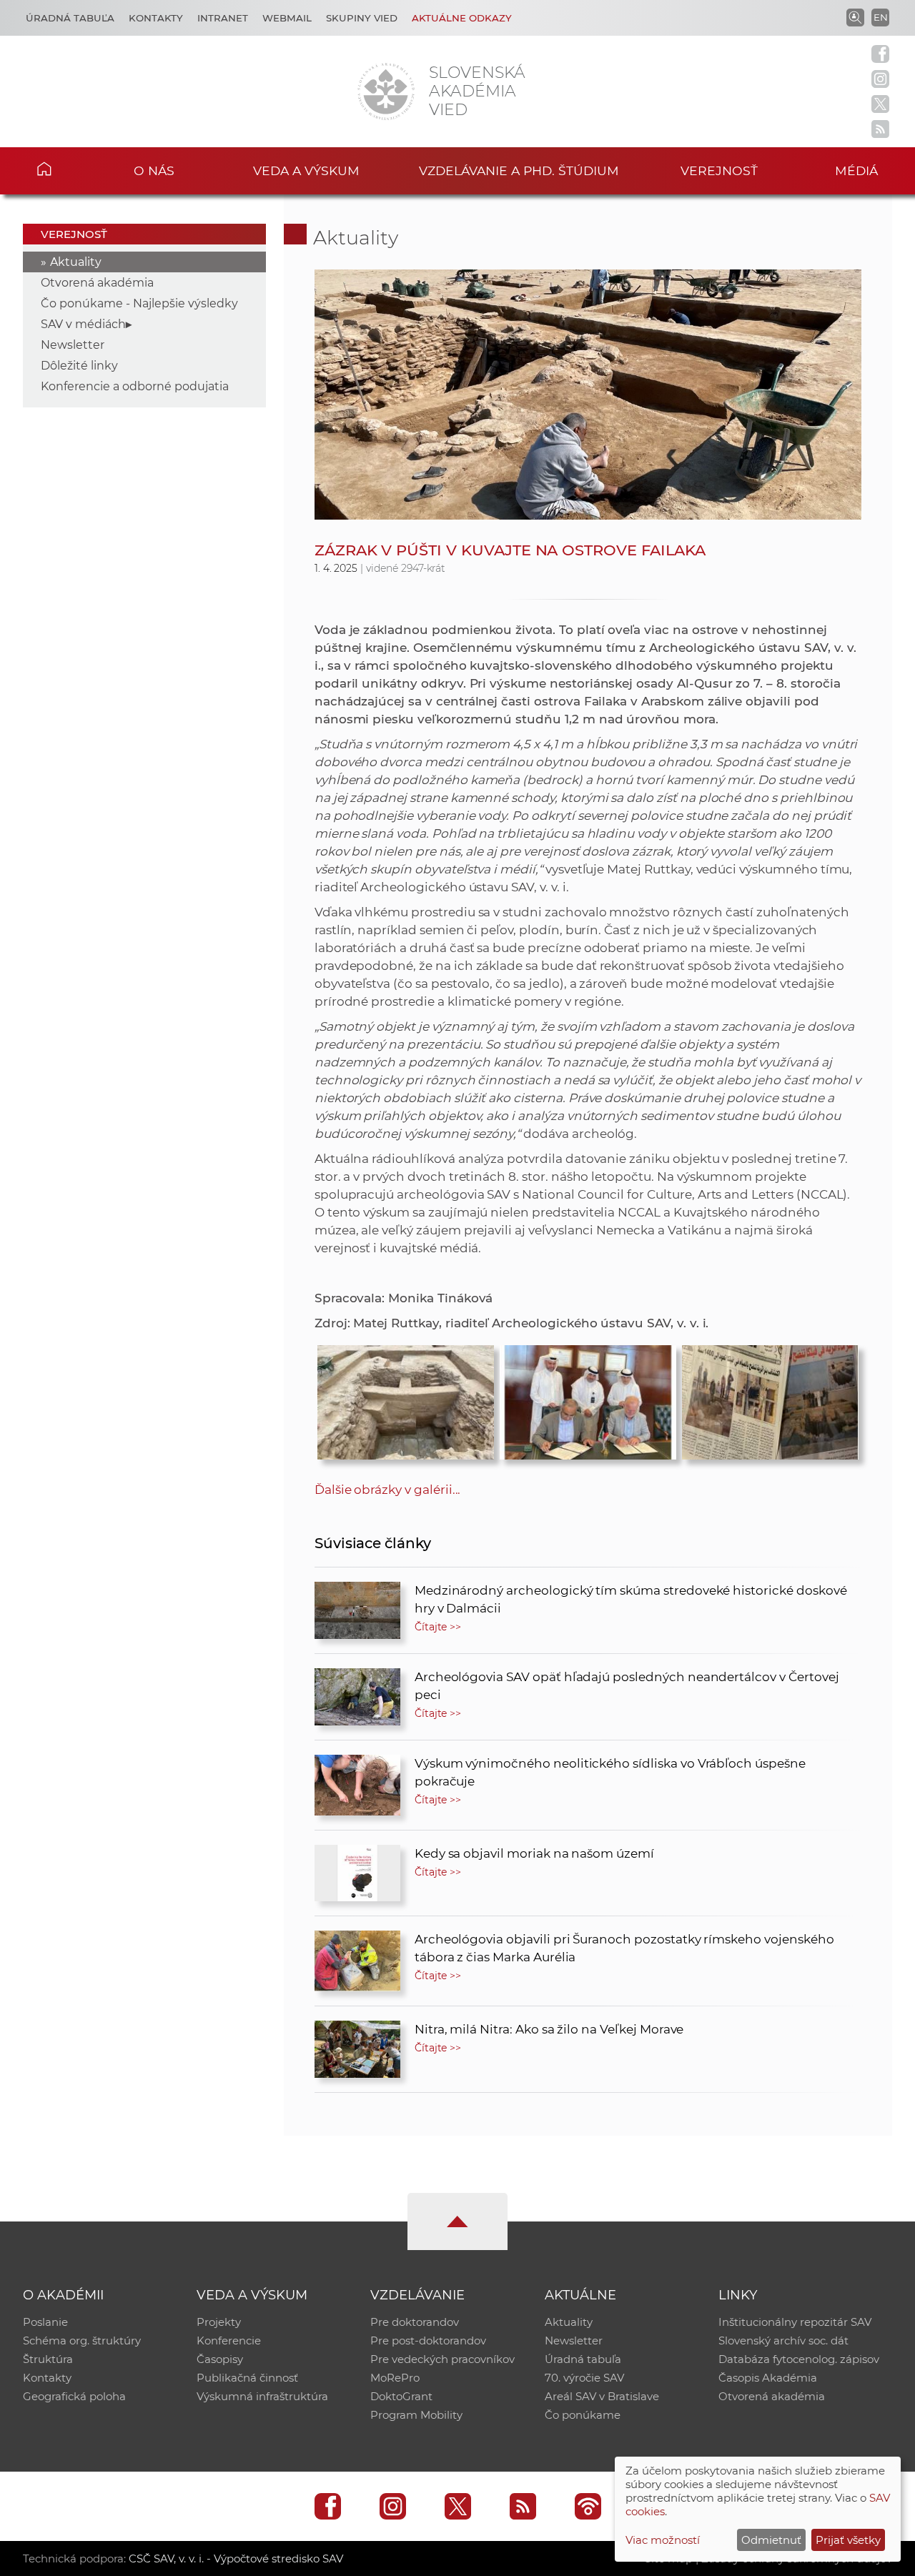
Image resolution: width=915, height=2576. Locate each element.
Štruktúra (48, 2359)
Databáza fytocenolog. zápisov (799, 2359)
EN (881, 17)
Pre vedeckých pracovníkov (442, 2359)
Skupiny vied (362, 18)
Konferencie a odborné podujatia (135, 386)
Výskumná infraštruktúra (262, 2396)
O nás (154, 170)
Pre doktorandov (415, 2322)
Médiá (856, 170)
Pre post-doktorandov (428, 2340)
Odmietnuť (771, 2540)
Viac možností (663, 2540)
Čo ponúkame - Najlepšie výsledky (139, 303)
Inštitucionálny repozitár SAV (795, 2322)
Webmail (287, 18)
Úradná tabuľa (70, 18)
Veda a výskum (306, 170)
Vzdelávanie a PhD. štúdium (519, 170)
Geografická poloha (74, 2396)
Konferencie (229, 2340)
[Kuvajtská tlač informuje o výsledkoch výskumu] (770, 1399)
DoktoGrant (401, 2396)
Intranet (223, 18)
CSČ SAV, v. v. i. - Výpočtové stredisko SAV (236, 2558)
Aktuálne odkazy (462, 18)
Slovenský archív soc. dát (783, 2340)
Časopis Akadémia (768, 2378)
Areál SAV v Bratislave (602, 2396)
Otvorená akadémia (97, 283)
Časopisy (220, 2359)
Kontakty (156, 18)
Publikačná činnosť (247, 2378)
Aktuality (76, 262)
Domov (65, 169)
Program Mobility (416, 2415)
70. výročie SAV (584, 2378)
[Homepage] (386, 91)
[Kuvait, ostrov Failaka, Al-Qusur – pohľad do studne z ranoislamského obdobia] (406, 1399)
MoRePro (395, 2378)
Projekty (219, 2322)
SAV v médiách (83, 324)
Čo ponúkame (583, 2415)
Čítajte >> (438, 1627)
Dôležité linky (79, 366)
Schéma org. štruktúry (82, 2340)
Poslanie (45, 2322)
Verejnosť (719, 170)
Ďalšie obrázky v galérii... (388, 1490)
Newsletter (73, 345)
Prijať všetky (848, 2540)
